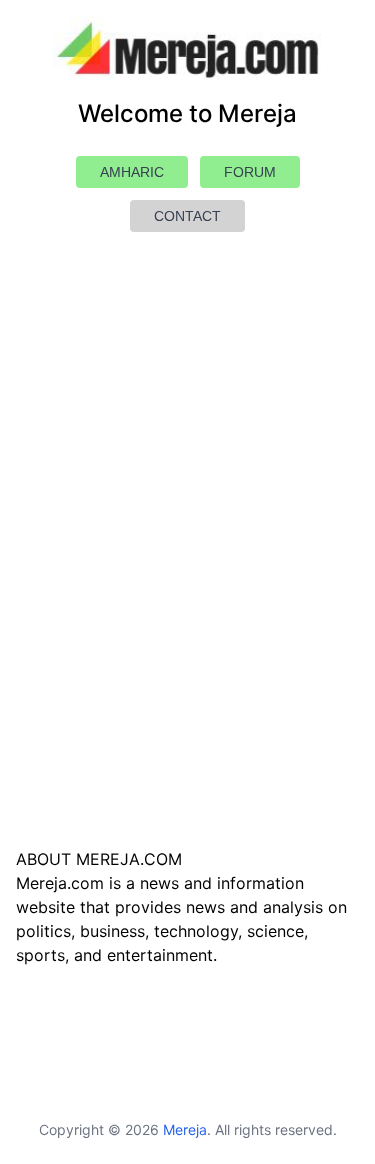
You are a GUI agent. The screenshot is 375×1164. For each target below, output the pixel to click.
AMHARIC (132, 172)
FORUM (250, 172)
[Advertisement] (187, 587)
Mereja (185, 1129)
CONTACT (187, 216)
